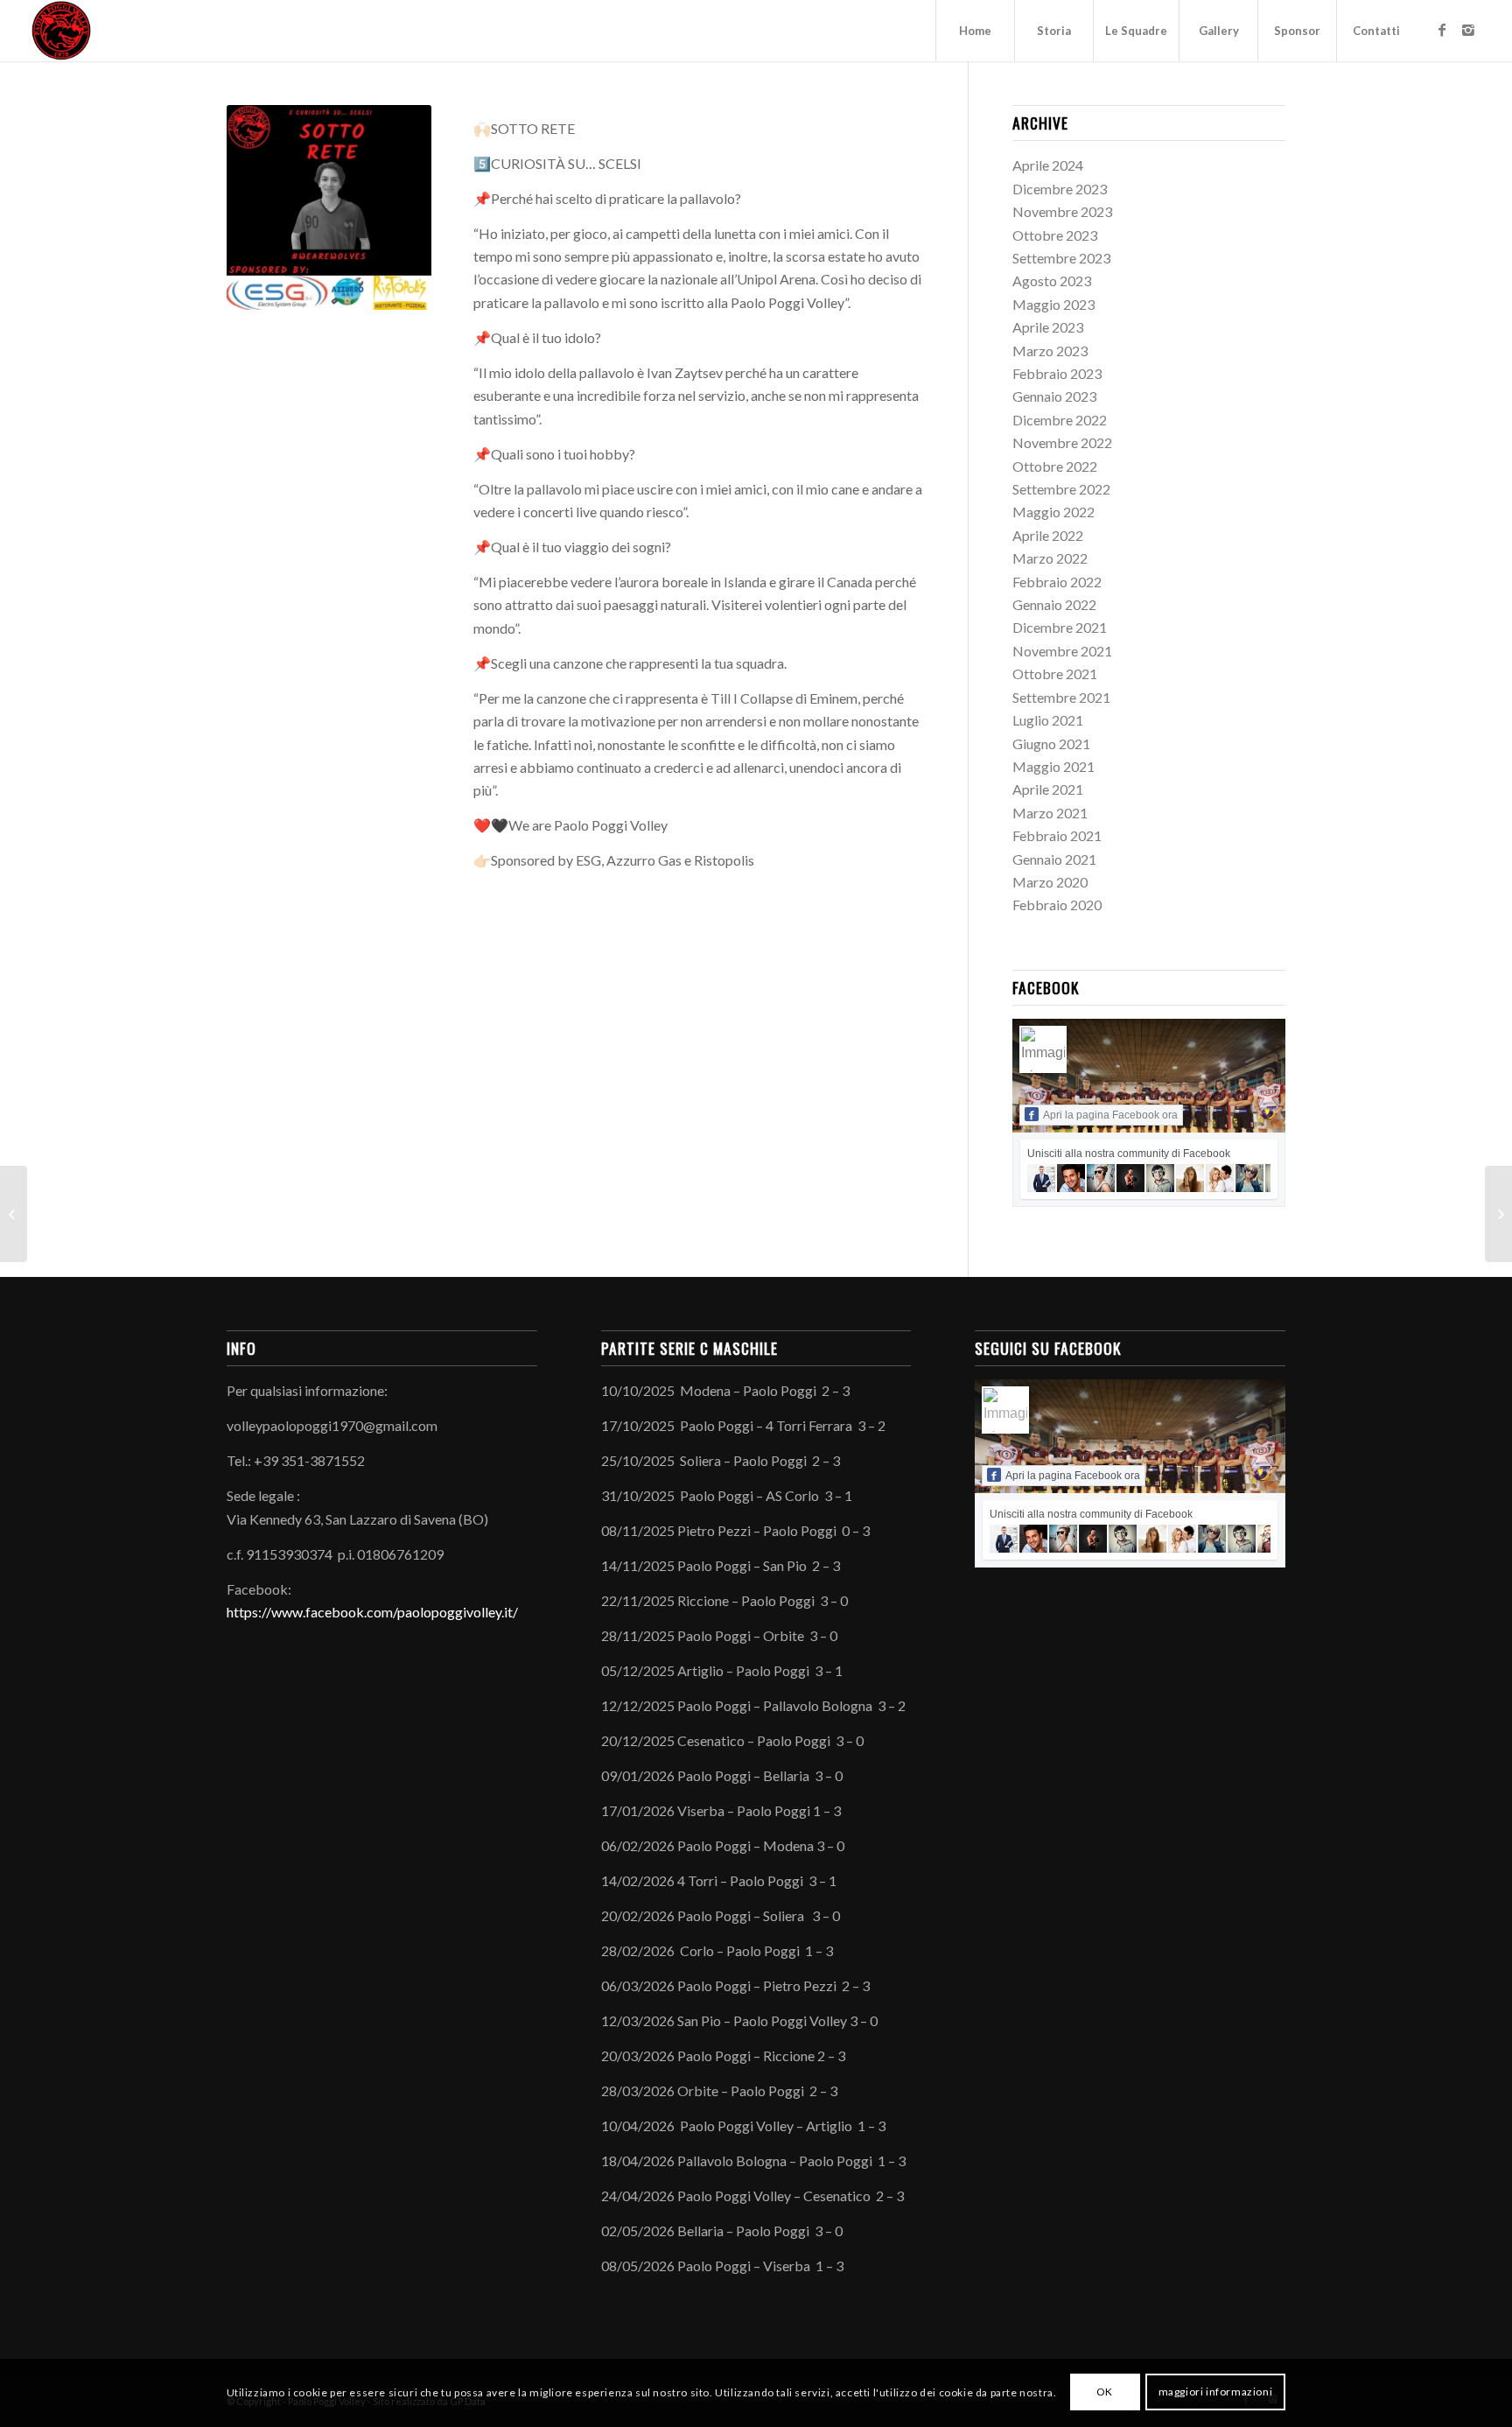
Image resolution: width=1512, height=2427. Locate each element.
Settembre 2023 (1061, 258)
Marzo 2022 (1050, 558)
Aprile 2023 (1048, 327)
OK (1105, 2392)
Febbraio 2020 (1057, 905)
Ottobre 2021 (1055, 673)
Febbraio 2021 (1057, 835)
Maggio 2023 (1053, 304)
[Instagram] (1468, 30)
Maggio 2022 (1053, 512)
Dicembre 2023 (1060, 189)
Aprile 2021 (1048, 789)
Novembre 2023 (1062, 211)
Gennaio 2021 (1054, 859)
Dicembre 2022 (1060, 420)
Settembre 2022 (1061, 489)
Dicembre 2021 (1060, 627)
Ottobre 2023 (1055, 235)
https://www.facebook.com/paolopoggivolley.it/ (372, 1612)
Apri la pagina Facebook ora (1110, 1115)
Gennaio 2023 (1054, 396)
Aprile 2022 (1048, 535)
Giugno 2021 (1051, 744)
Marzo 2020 (1050, 882)
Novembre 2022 (1062, 442)
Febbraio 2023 (1057, 373)
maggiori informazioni (1216, 2392)
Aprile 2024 (1048, 165)
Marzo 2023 (1050, 351)
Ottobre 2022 (1055, 466)
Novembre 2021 (1062, 651)
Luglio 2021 (1048, 720)
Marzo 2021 (1050, 813)
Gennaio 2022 (1054, 604)
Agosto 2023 (1052, 281)
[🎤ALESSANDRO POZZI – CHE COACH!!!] (14, 1214)
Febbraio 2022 (1057, 582)
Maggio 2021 (1053, 766)
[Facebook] (1442, 30)
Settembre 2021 (1061, 697)
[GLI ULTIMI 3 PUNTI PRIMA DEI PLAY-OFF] (1498, 1214)
